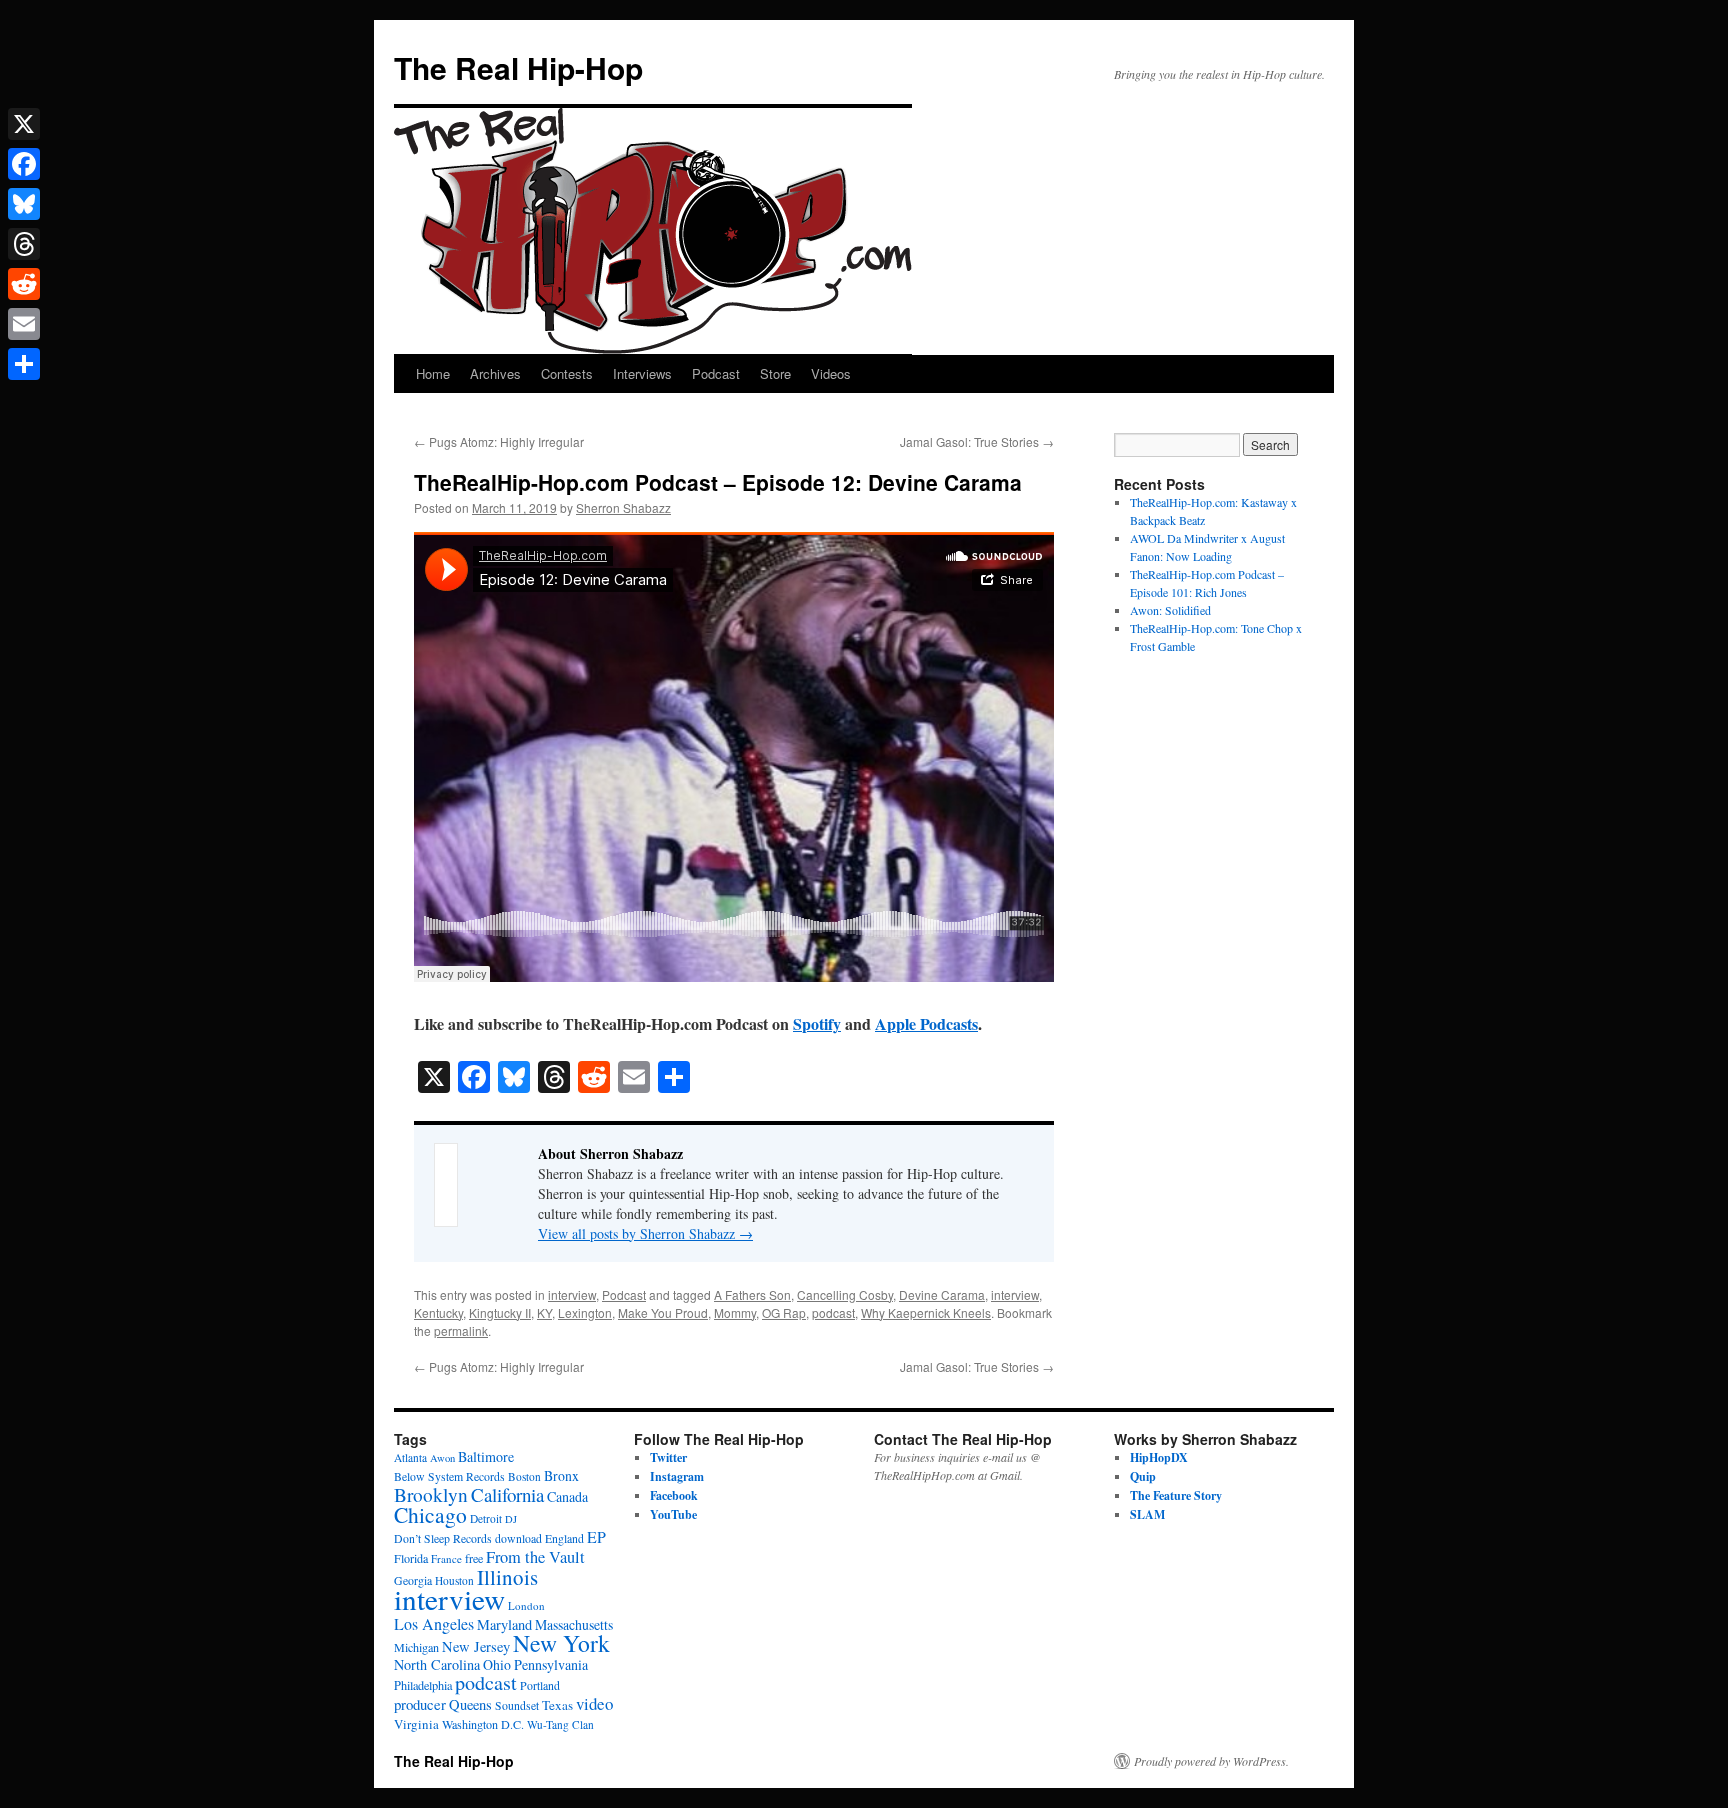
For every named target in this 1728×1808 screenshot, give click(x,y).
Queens (470, 1704)
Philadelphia (423, 1685)
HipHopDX (1159, 1457)
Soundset (517, 1705)
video (594, 1703)
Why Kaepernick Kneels (926, 1312)
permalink (461, 1330)
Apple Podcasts (926, 1023)
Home (433, 373)
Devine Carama (942, 1294)
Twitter (668, 1457)
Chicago (430, 1514)
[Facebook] (24, 164)
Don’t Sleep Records (443, 1538)
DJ (511, 1519)
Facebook (674, 1495)
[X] (24, 124)
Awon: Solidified (1170, 610)
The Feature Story (1176, 1495)
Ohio (497, 1664)
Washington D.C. (483, 1724)
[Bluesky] (24, 204)
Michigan (416, 1647)
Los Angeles (434, 1623)
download (518, 1538)
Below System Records (449, 1476)
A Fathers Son (752, 1294)
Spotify (817, 1023)
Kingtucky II (500, 1312)
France (446, 1558)
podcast (833, 1312)
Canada (567, 1496)
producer (420, 1704)
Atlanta (410, 1457)
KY (544, 1312)
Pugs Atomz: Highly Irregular (499, 441)
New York (561, 1643)
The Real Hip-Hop (518, 67)
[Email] (24, 324)
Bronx (561, 1475)
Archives (495, 373)
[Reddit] (24, 284)
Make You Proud (663, 1312)
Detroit (486, 1518)
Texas (557, 1705)
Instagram (677, 1476)
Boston (524, 1476)
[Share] (24, 364)
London (526, 1605)
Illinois (507, 1577)
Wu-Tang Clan (560, 1724)
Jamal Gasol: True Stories (977, 441)
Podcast (716, 373)
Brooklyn (431, 1494)
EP (596, 1536)
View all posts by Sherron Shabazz (645, 1233)
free (474, 1558)
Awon (442, 1458)
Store (775, 373)
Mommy (735, 1312)
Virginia (416, 1724)
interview (572, 1294)
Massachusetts (574, 1624)
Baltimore (486, 1456)
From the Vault (535, 1557)
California (507, 1494)
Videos (831, 373)
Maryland (504, 1624)
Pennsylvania (551, 1664)
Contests (567, 373)
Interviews (642, 373)
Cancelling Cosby (845, 1294)
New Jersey (476, 1646)
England (564, 1538)
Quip (1143, 1476)
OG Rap (784, 1312)
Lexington (585, 1312)
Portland (540, 1685)
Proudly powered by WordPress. (1211, 1761)
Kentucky (438, 1312)
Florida (411, 1558)
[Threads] (24, 244)
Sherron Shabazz (623, 507)
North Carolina (437, 1664)
